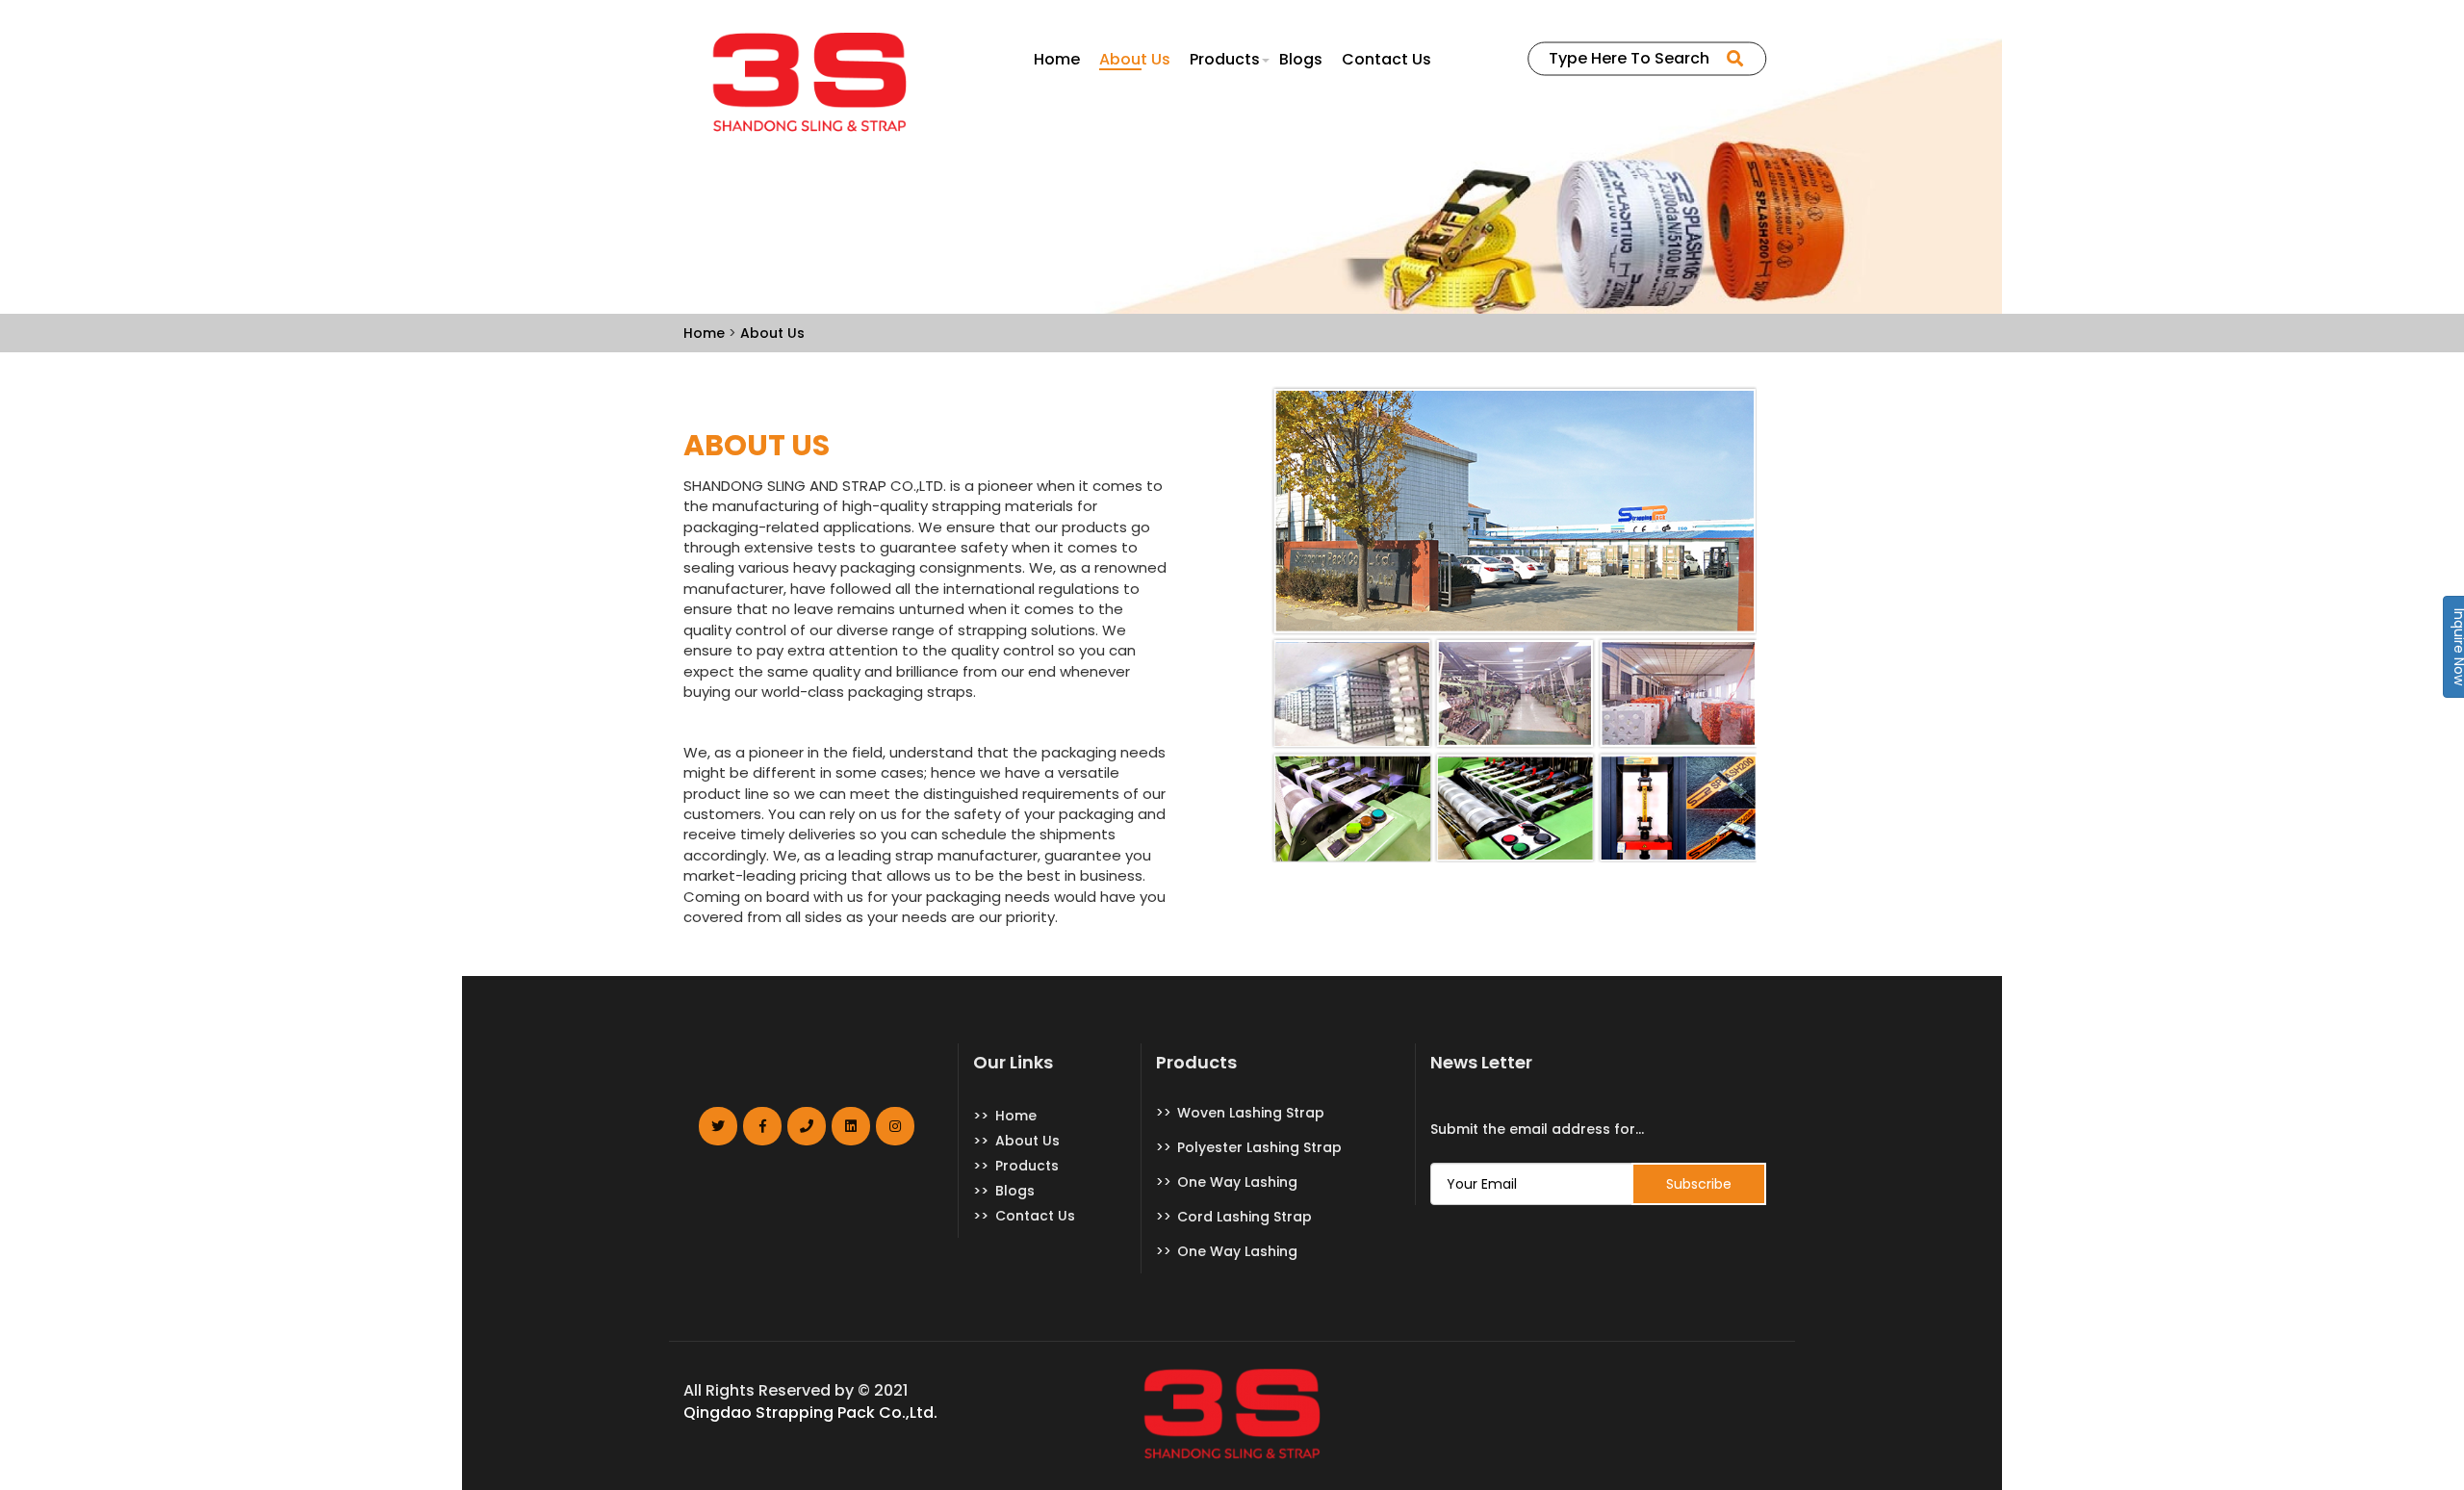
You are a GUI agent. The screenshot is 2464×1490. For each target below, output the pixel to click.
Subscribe (1699, 1184)
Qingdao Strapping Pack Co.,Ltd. (810, 1413)
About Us (1135, 60)
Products (1225, 60)
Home (1057, 60)
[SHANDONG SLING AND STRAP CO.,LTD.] (810, 82)
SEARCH (1741, 53)
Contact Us (1386, 60)
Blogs (1301, 60)
